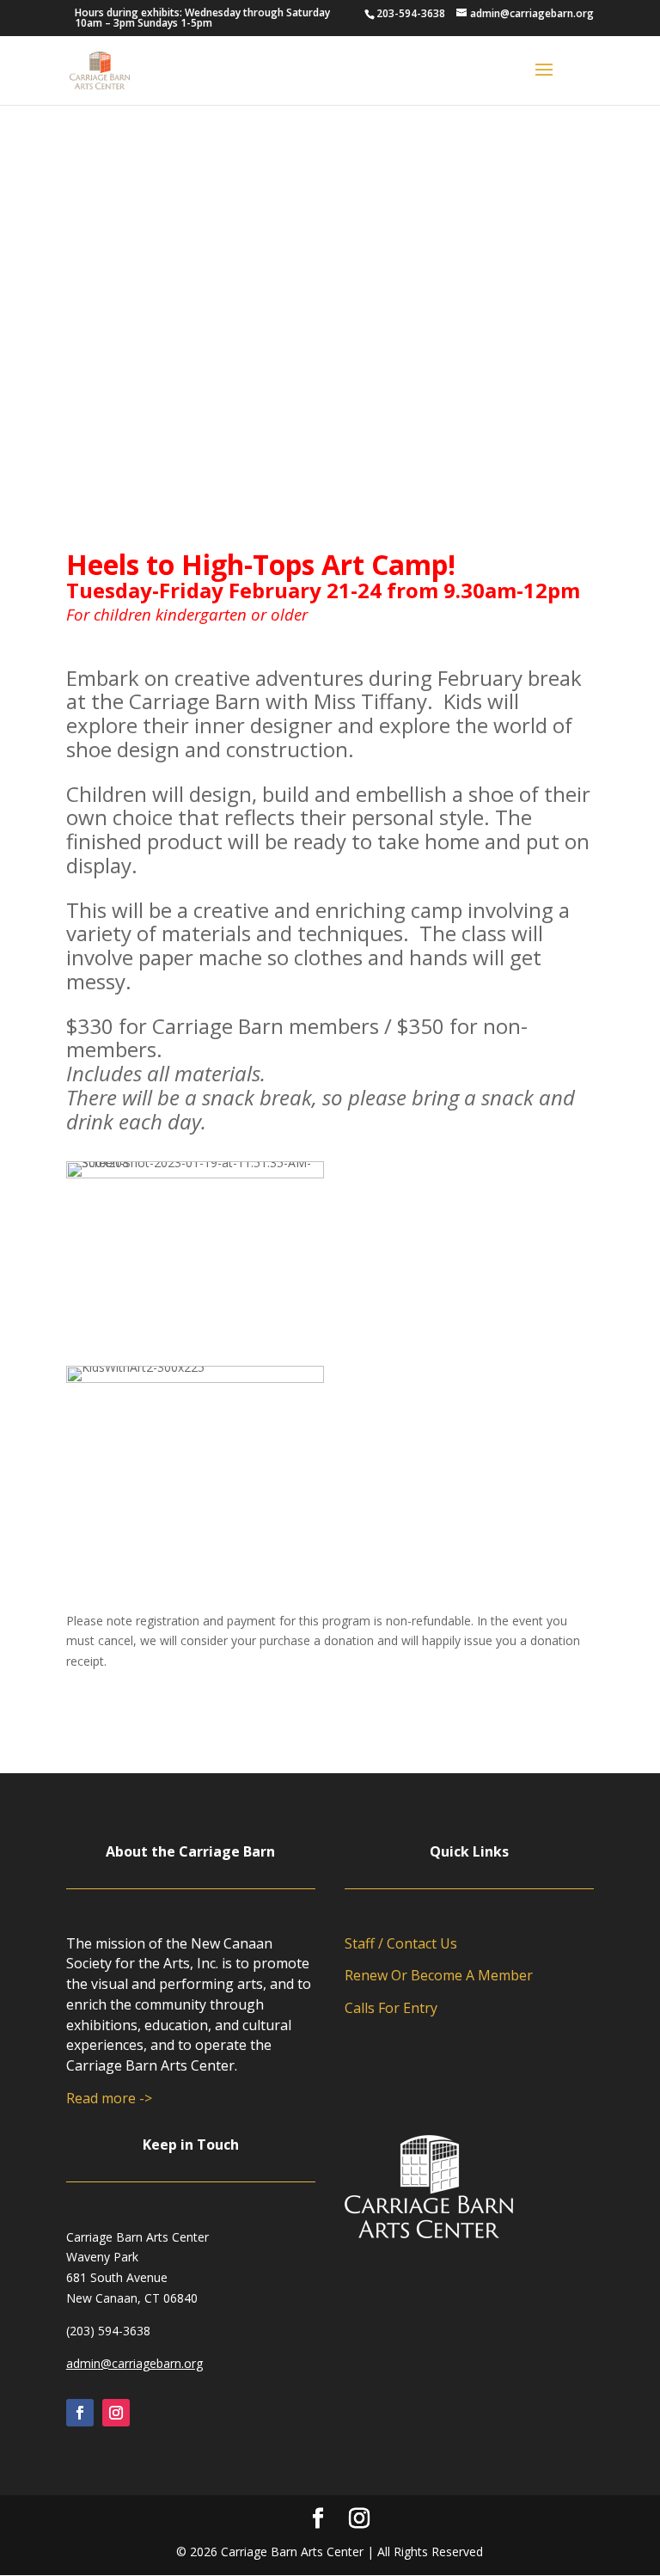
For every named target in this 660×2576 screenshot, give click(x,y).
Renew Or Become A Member (439, 1975)
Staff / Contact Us (401, 1943)
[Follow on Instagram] (116, 2413)
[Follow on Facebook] (80, 2413)
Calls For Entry (391, 2008)
